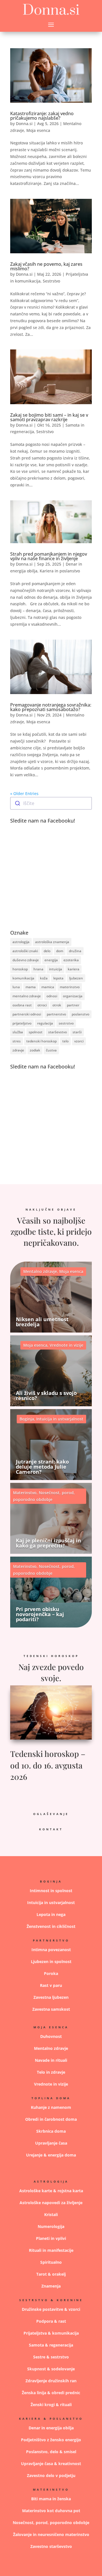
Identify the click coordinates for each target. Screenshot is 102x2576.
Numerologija (51, 2226)
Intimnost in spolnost (51, 1891)
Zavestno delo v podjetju (51, 2475)
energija (51, 960)
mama (31, 987)
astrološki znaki (25, 951)
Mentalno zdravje (40, 1271)
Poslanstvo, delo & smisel (51, 2452)
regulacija (45, 1023)
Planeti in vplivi (51, 2238)
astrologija (21, 942)
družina (75, 951)
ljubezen (76, 978)
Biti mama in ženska (51, 2499)
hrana (38, 969)
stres (17, 1041)
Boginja (27, 1419)
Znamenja (51, 2286)
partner (73, 1005)
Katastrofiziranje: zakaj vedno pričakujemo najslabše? (42, 116)
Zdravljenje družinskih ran (51, 2381)
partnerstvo (56, 1014)
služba (18, 1032)
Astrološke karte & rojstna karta (51, 2191)
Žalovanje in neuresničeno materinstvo (51, 2534)
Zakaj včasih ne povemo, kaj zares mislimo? (46, 266)
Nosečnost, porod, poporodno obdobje (51, 2523)
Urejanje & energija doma (51, 2155)
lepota (58, 978)
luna (16, 987)
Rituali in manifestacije (51, 2250)
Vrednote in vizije (66, 1345)
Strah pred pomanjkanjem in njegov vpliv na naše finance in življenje (49, 556)
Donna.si (24, 124)
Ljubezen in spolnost (51, 1961)
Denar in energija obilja (51, 2428)
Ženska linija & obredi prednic (51, 2393)
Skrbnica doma (51, 2131)
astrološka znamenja (52, 942)
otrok (57, 1005)
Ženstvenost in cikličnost (51, 1926)
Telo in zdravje (51, 2072)
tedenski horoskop (42, 1041)
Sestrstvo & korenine (51, 2300)
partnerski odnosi (27, 1014)
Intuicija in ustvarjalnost (60, 1419)
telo (65, 1041)
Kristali (51, 2215)
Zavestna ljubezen (51, 1997)
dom (60, 951)
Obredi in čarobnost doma (51, 2119)
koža (44, 978)
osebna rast (22, 1005)
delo (47, 951)
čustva (51, 1050)
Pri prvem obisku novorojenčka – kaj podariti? (40, 1614)
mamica (48, 987)
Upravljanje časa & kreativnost (51, 2464)
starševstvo (58, 1032)
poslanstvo (80, 1014)
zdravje (18, 1050)
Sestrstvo (51, 281)
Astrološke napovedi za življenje (51, 2203)
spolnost (36, 1032)
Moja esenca (38, 130)
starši (77, 1032)
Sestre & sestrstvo (51, 2357)
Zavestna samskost (51, 2009)
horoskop (20, 969)
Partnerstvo (51, 1940)
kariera (74, 969)
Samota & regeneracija (51, 2345)
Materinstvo (25, 1493)
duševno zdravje (26, 960)
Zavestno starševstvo (51, 2546)
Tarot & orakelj (51, 2274)
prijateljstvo (22, 1023)
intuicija (56, 969)
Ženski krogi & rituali (51, 2405)
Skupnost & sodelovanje (51, 2369)
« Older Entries (24, 793)
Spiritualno (51, 2262)
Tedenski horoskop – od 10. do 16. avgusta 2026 (48, 1765)
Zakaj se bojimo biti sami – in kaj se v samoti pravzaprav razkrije (49, 417)
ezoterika (71, 960)
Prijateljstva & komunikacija (51, 2333)
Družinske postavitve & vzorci (51, 2309)
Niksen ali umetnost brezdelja (42, 1322)
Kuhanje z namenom (51, 2107)
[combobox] (51, 803)
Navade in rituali (51, 2060)
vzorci (79, 1041)
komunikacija (23, 978)
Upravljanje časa (51, 2143)
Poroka (51, 1973)
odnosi (52, 996)
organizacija (73, 996)
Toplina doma (51, 2098)
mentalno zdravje (27, 996)
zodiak (35, 1050)
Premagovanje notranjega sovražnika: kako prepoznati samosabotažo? (51, 707)
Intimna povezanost (51, 1950)
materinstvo (70, 987)
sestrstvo (66, 1023)
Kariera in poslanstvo (60, 571)
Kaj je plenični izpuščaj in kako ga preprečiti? (48, 1543)
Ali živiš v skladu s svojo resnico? (46, 1395)
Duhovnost (51, 2036)
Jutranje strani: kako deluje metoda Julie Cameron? (42, 1467)
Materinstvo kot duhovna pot (51, 2511)
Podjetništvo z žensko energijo (51, 2440)
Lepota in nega (51, 1914)
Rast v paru (51, 1985)
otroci (42, 1005)
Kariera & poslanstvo (51, 2419)
